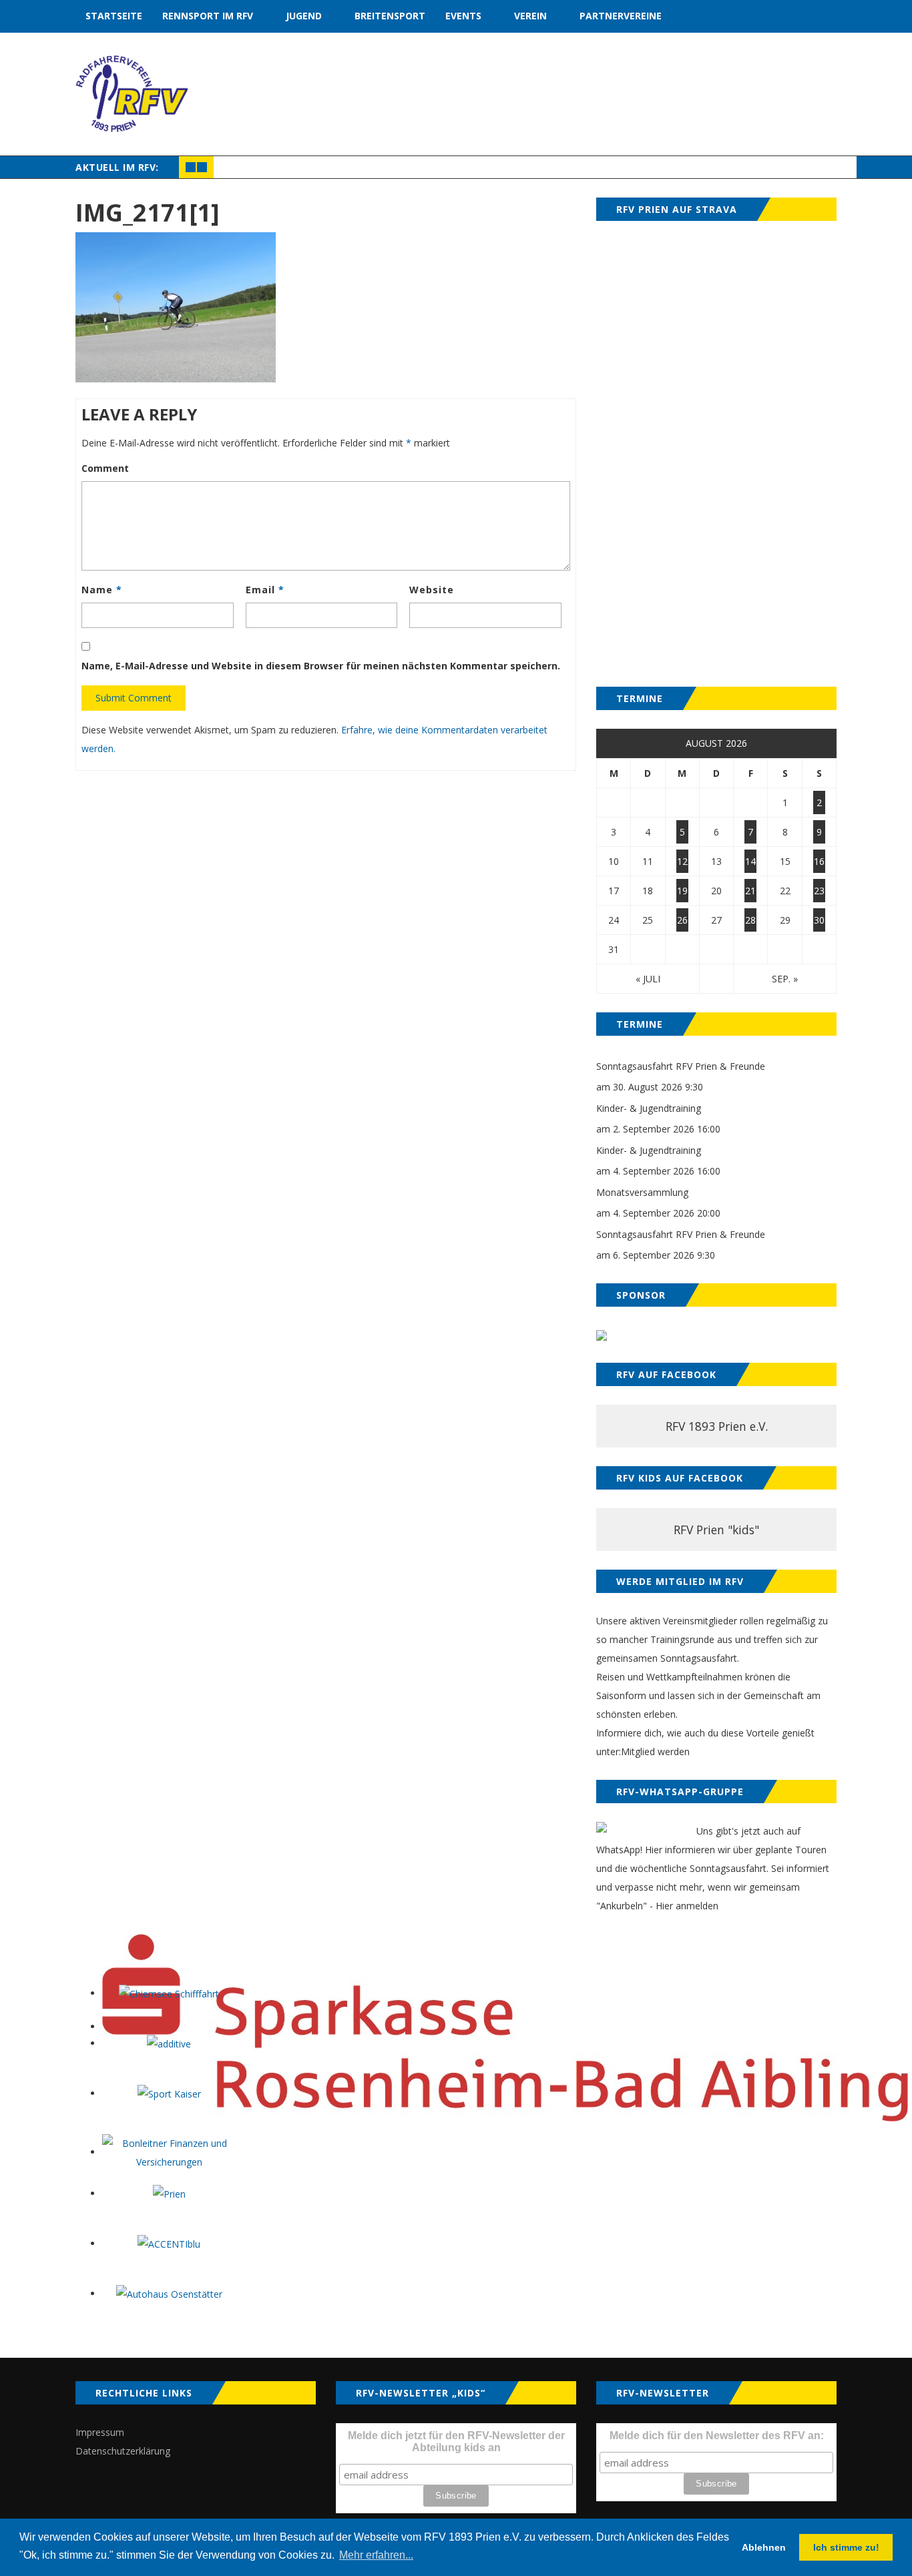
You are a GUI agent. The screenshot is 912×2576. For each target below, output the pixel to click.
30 (819, 920)
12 (682, 861)
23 (819, 891)
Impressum (100, 2432)
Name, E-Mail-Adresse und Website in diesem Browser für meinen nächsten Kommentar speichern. (321, 666)
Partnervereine (621, 16)
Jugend (304, 16)
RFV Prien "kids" (716, 1530)
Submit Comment (134, 698)
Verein (530, 16)
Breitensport (390, 16)
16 (819, 861)
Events (463, 16)
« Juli (648, 979)
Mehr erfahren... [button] (376, 2555)
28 (750, 920)
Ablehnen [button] (764, 2547)
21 (750, 891)
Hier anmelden (687, 1906)
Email (265, 590)
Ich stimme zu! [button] (846, 2547)
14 (750, 861)
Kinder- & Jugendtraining (649, 1108)
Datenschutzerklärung (123, 2451)
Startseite (114, 16)
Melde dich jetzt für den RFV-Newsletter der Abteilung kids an (456, 2442)
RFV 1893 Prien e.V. (717, 1426)
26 (682, 920)
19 (682, 891)
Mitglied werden (655, 1751)
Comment (105, 468)
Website (432, 590)
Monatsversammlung (642, 1192)
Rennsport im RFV (208, 16)
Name (102, 590)
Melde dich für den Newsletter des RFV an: (717, 2436)
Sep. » (785, 979)
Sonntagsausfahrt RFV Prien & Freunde (681, 1066)
